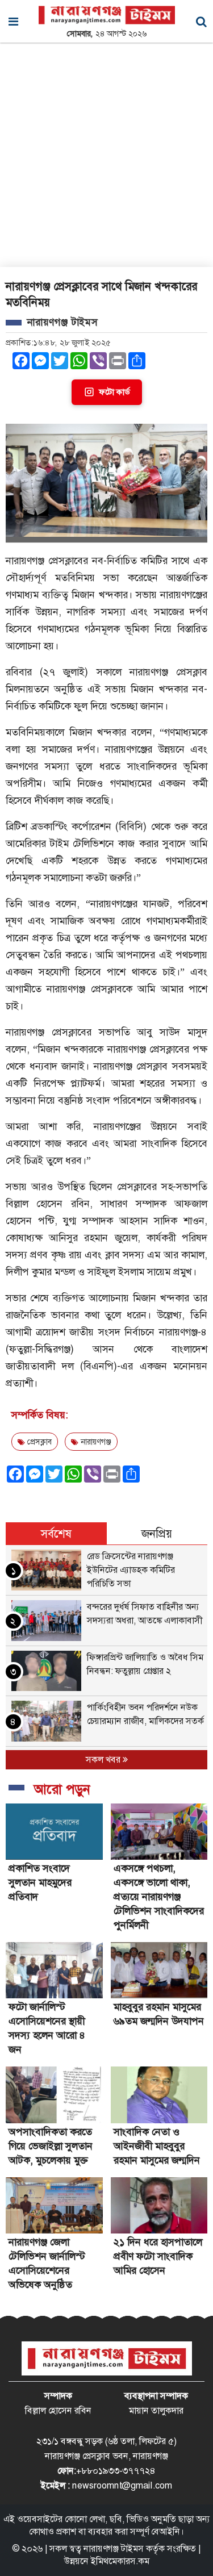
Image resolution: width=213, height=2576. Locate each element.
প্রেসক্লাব (38, 1442)
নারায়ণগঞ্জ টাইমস (114, 2548)
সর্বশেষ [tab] (56, 1534)
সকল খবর (104, 1759)
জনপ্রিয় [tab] (157, 1534)
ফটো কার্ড (114, 392)
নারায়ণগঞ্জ (95, 1442)
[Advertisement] (106, 155)
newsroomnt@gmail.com (122, 2485)
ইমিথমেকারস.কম (120, 2561)
